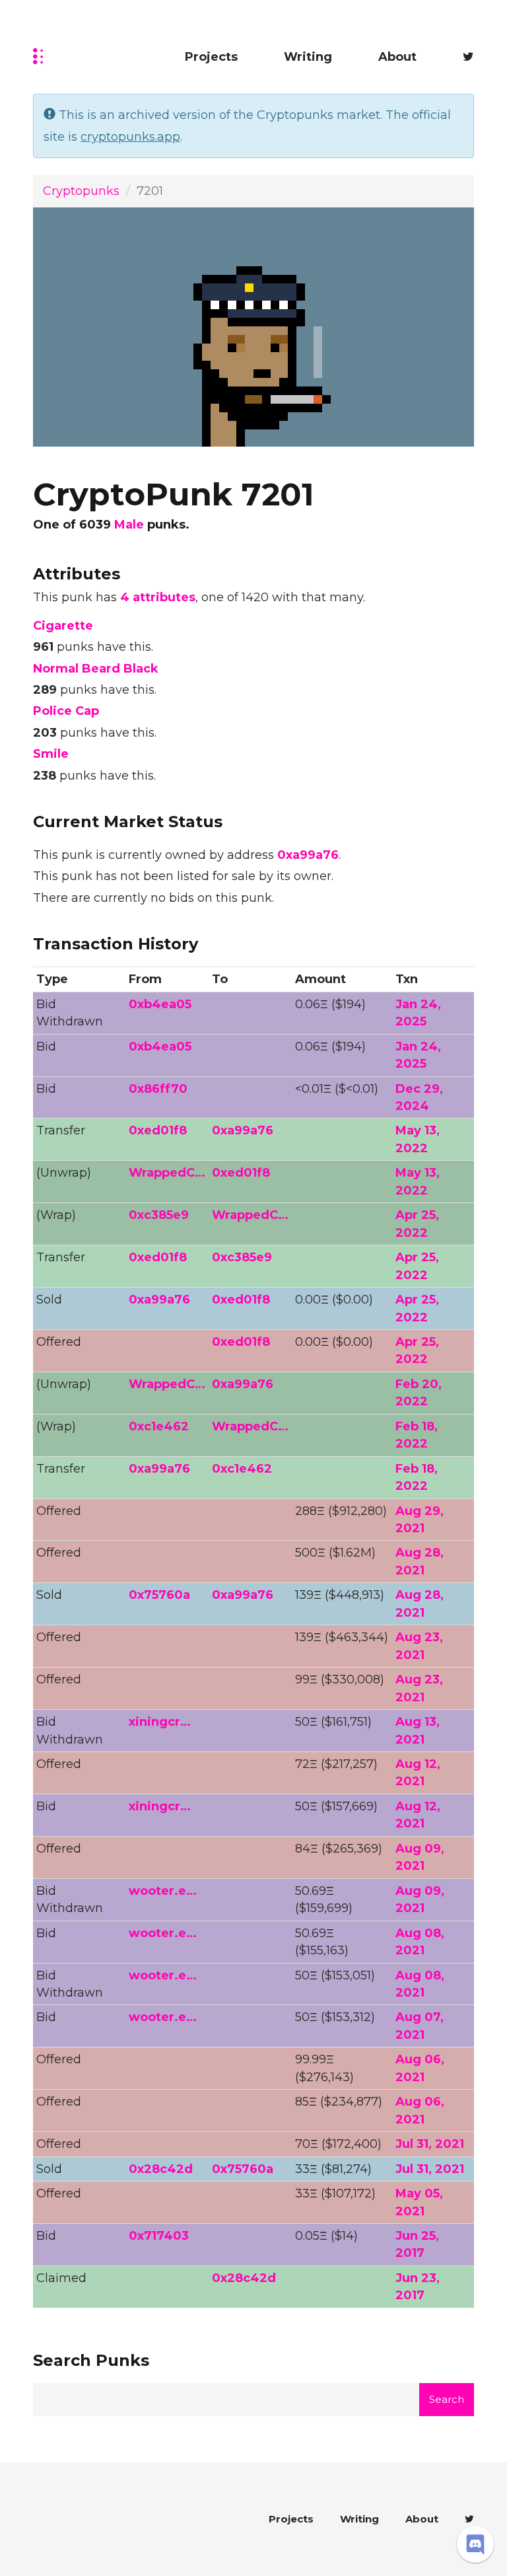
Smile (51, 754)
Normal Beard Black (96, 669)
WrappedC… (167, 1173)
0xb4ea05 (160, 1004)
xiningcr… (160, 1722)
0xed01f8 (158, 1130)
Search (447, 2399)
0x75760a (159, 1595)
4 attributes (158, 597)
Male (129, 525)
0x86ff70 (158, 1089)
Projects (211, 57)
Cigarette (63, 626)
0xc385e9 (159, 1215)
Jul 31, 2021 (430, 2144)
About (397, 57)
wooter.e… (163, 1891)
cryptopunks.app (130, 137)
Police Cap (66, 711)
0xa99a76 (308, 855)
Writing (308, 57)
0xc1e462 (159, 1426)
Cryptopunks (81, 191)
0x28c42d (161, 2169)
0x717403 (159, 2236)
